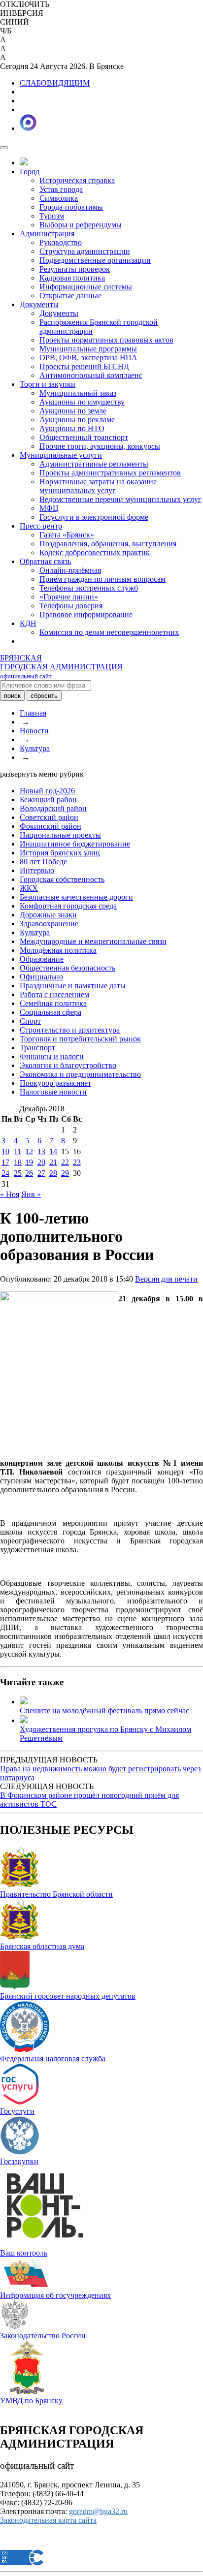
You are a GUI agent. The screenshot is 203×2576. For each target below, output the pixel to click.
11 (17, 1151)
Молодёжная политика (58, 950)
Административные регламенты (94, 464)
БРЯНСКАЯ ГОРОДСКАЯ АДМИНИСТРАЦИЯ (61, 667)
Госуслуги (17, 2111)
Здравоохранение (49, 924)
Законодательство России (43, 2336)
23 (77, 1162)
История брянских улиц (60, 853)
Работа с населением (54, 994)
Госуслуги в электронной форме (94, 517)
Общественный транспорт (84, 437)
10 (5, 1151)
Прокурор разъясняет (55, 1083)
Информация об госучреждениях (55, 2295)
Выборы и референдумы (81, 225)
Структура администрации (85, 251)
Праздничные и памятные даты (73, 986)
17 (5, 1162)
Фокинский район (51, 826)
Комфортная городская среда (68, 906)
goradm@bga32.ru (98, 2511)
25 (18, 1173)
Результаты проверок (75, 269)
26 (29, 1173)
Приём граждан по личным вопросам (102, 579)
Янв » (31, 1194)
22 (65, 1162)
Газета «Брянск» (67, 535)
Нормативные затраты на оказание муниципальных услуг (98, 486)
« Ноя (10, 1194)
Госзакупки (19, 2161)
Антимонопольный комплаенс (91, 375)
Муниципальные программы (88, 349)
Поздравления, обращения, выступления (108, 544)
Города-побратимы (71, 207)
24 (5, 1173)
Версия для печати (166, 1279)
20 (41, 1162)
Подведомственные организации (95, 260)
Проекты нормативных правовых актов (106, 340)
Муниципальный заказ (78, 393)
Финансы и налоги (52, 1056)
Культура (35, 748)
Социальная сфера (51, 1012)
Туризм (52, 216)
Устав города (61, 189)
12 (29, 1151)
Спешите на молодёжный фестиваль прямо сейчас (104, 1711)
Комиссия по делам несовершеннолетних (109, 632)
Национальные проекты (60, 835)
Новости (34, 731)
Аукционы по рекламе (77, 420)
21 (53, 1162)
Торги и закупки (48, 384)
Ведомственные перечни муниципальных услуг (120, 499)
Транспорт (37, 1048)
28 (53, 1173)
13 (41, 1151)
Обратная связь (45, 561)
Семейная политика (53, 1003)
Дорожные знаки (48, 915)
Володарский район (53, 808)
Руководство (61, 242)
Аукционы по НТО (72, 428)
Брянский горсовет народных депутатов (68, 1996)
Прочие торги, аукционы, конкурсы (100, 446)
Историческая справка (77, 180)
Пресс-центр (41, 526)
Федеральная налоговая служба (53, 2058)
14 (53, 1151)
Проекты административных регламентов (110, 473)
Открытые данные (70, 296)
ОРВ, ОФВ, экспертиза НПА (88, 358)
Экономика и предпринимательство (80, 1074)
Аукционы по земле (73, 411)
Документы (39, 304)
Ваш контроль (24, 2253)
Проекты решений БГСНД (84, 366)
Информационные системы (86, 287)
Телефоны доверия (71, 606)
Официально (41, 977)
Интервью (37, 870)
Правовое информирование (86, 614)
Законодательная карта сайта (48, 2520)
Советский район (49, 817)
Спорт (30, 1021)
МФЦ (49, 508)
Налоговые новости (53, 1092)
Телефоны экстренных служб (89, 588)
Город (30, 172)
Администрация (47, 234)
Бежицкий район (48, 800)
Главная (33, 713)
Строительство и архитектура (70, 1030)
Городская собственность (62, 879)
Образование (42, 959)
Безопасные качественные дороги (76, 897)
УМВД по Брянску (31, 2401)
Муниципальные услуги (61, 455)
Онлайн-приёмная (70, 570)
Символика (59, 198)
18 (18, 1162)
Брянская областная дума (42, 1946)
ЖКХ (29, 888)
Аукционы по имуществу (82, 402)
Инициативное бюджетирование (75, 844)
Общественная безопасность (68, 968)
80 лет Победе (43, 862)
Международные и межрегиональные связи (93, 941)
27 (41, 1173)
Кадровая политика (72, 278)
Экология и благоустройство (68, 1065)
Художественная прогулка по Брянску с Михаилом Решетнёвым (105, 1734)
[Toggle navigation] (4, 148)
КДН (28, 623)
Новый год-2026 (47, 791)
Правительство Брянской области (56, 1894)
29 (65, 1173)
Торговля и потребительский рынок (80, 1039)
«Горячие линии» (69, 597)
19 (29, 1162)
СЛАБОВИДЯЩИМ (55, 83)
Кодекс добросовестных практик (95, 552)
